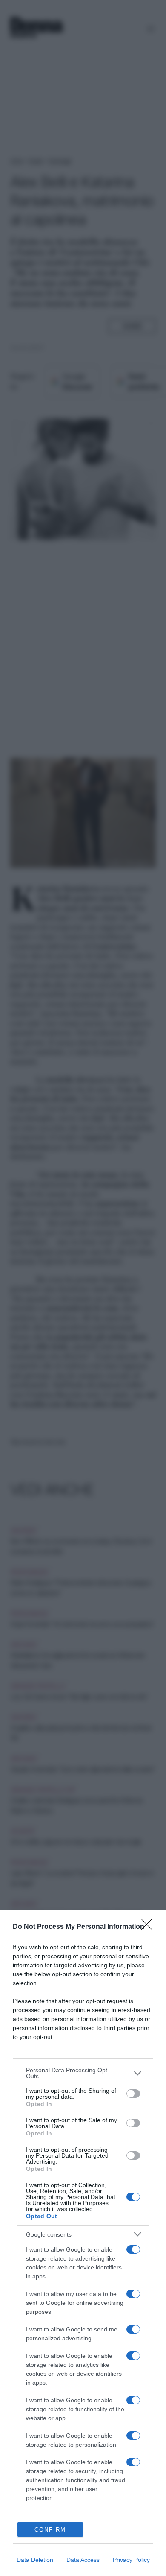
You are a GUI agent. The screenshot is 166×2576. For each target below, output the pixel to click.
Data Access (83, 2560)
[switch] (133, 2094)
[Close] (149, 1927)
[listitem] (83, 2073)
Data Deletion (35, 2560)
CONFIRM (50, 2530)
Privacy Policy (131, 2560)
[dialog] (83, 2243)
